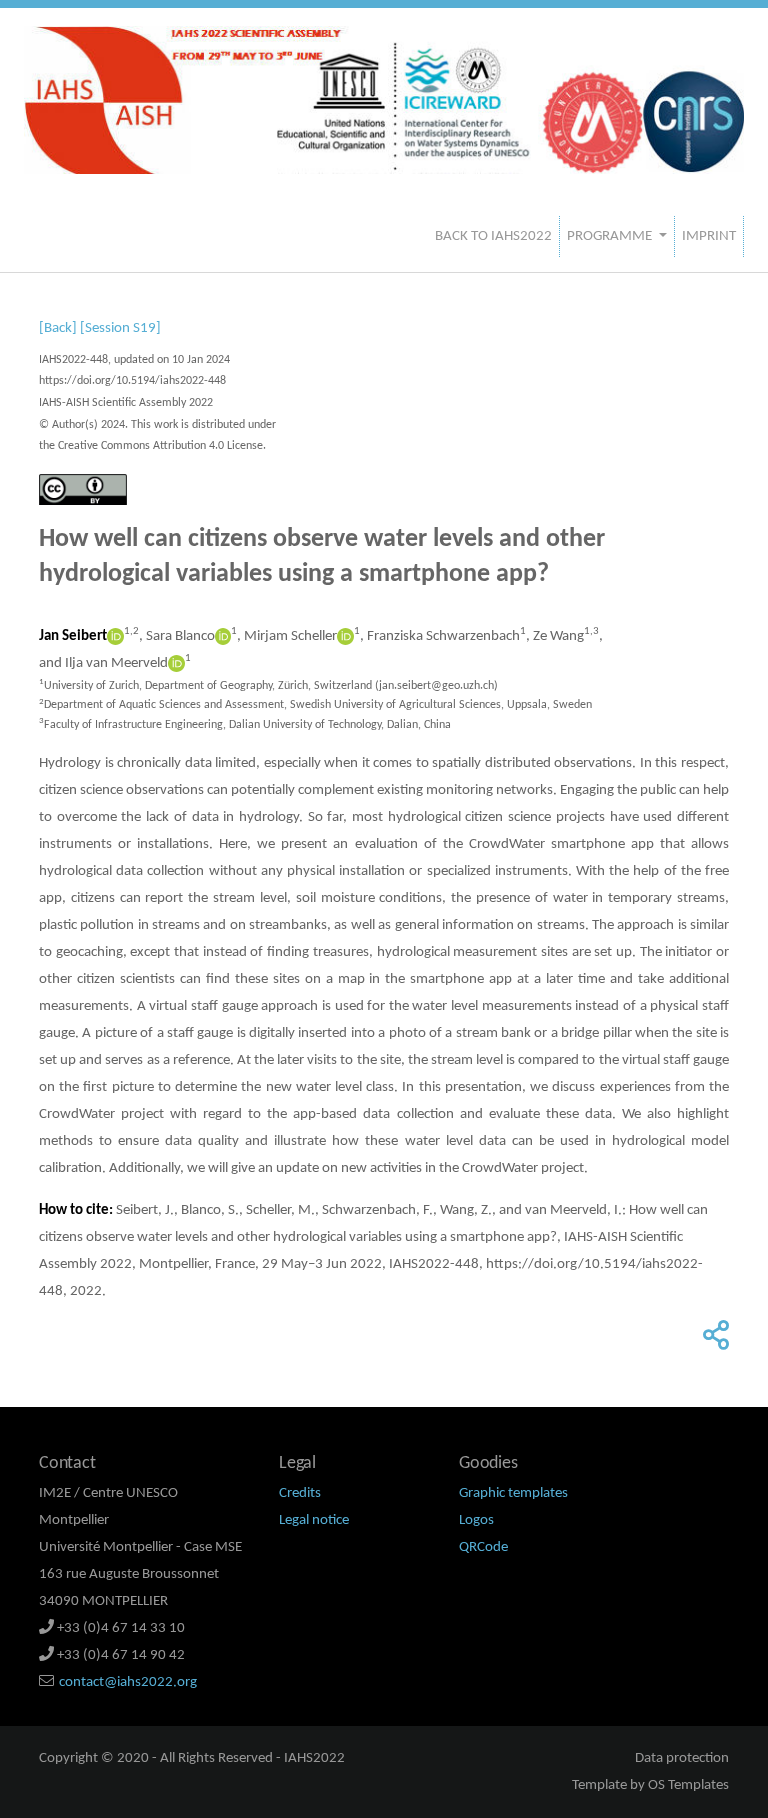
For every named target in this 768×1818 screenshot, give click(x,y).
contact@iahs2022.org (128, 1682)
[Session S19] (120, 328)
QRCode (483, 1547)
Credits (300, 1493)
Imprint (709, 236)
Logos (476, 1520)
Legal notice (314, 1520)
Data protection (682, 1758)
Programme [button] (611, 236)
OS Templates (688, 1785)
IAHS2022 (314, 1758)
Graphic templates (513, 1493)
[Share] (713, 1342)
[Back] (58, 328)
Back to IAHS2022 (493, 236)
